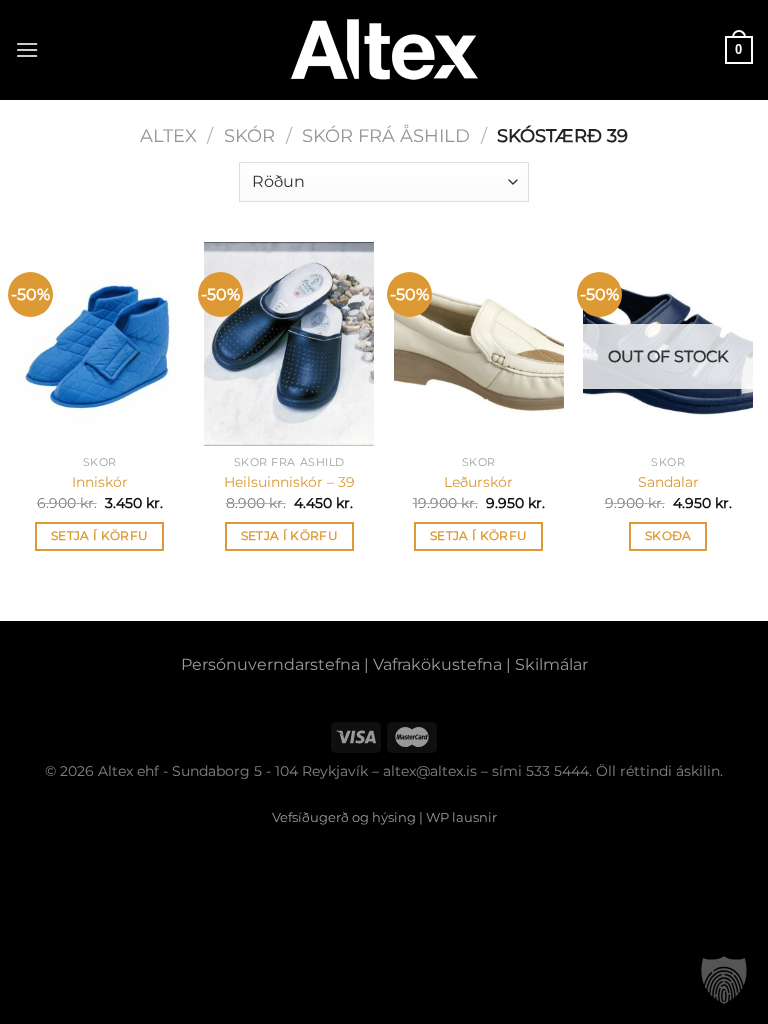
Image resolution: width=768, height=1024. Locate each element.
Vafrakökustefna (437, 664)
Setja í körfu (100, 536)
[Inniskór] (100, 344)
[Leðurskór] (479, 344)
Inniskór (100, 482)
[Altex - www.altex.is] (384, 50)
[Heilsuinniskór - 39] (289, 344)
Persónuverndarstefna (270, 664)
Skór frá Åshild (386, 135)
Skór (249, 135)
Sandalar (668, 482)
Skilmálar (551, 664)
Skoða (668, 536)
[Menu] (27, 49)
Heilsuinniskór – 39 (289, 482)
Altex (168, 135)
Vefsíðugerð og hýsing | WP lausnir (384, 817)
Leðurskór (478, 482)
